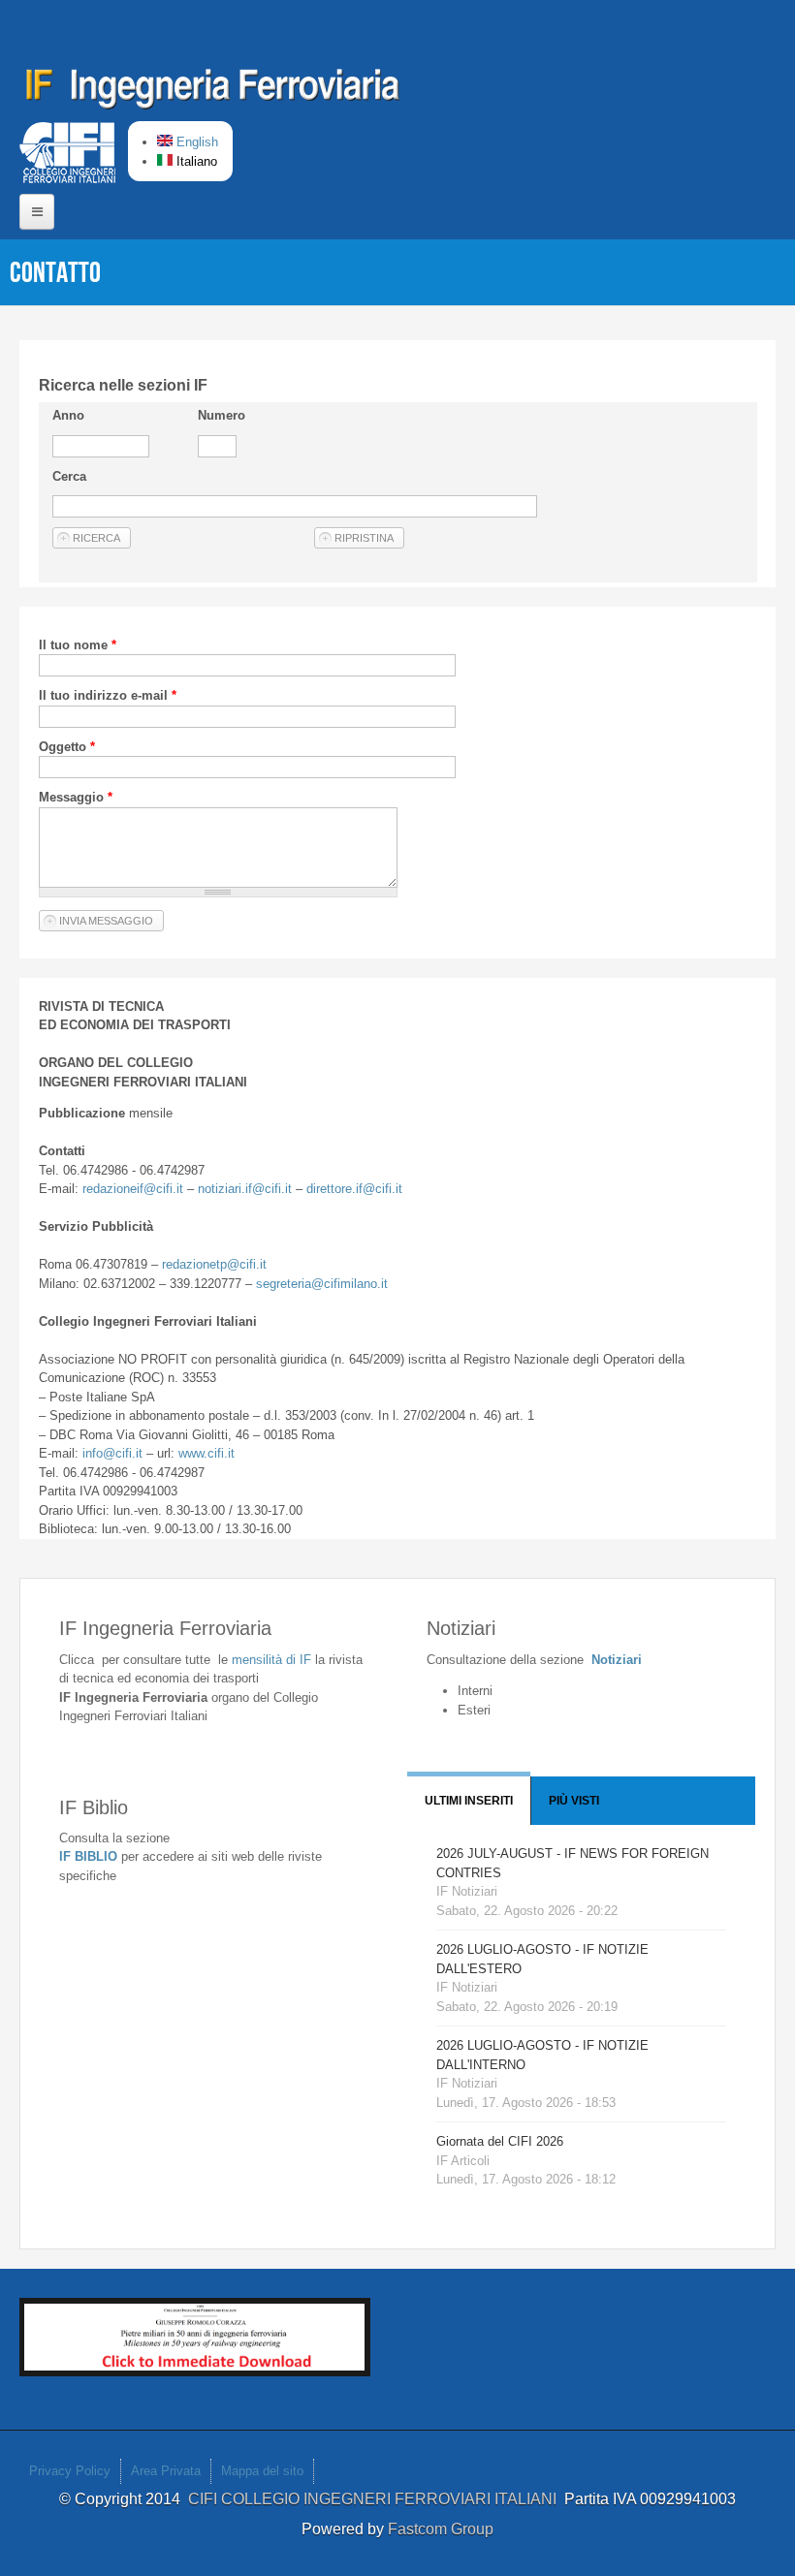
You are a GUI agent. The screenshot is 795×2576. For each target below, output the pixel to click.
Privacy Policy (70, 2471)
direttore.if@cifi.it (354, 1189)
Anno (68, 415)
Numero (222, 415)
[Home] (213, 92)
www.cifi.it (207, 1453)
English (195, 142)
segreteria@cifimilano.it (322, 1284)
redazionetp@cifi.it (214, 1264)
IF (271, 1660)
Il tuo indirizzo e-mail (108, 695)
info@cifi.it (112, 1453)
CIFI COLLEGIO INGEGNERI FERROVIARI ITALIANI (376, 2499)
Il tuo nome (78, 645)
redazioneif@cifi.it (133, 1189)
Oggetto (67, 747)
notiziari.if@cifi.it (245, 1189)
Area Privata (166, 2471)
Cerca (69, 476)
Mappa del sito (262, 2471)
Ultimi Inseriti (469, 1801)
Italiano (195, 161)
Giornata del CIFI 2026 (500, 2141)
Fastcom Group (441, 2529)
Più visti (574, 1801)
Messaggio (76, 797)
